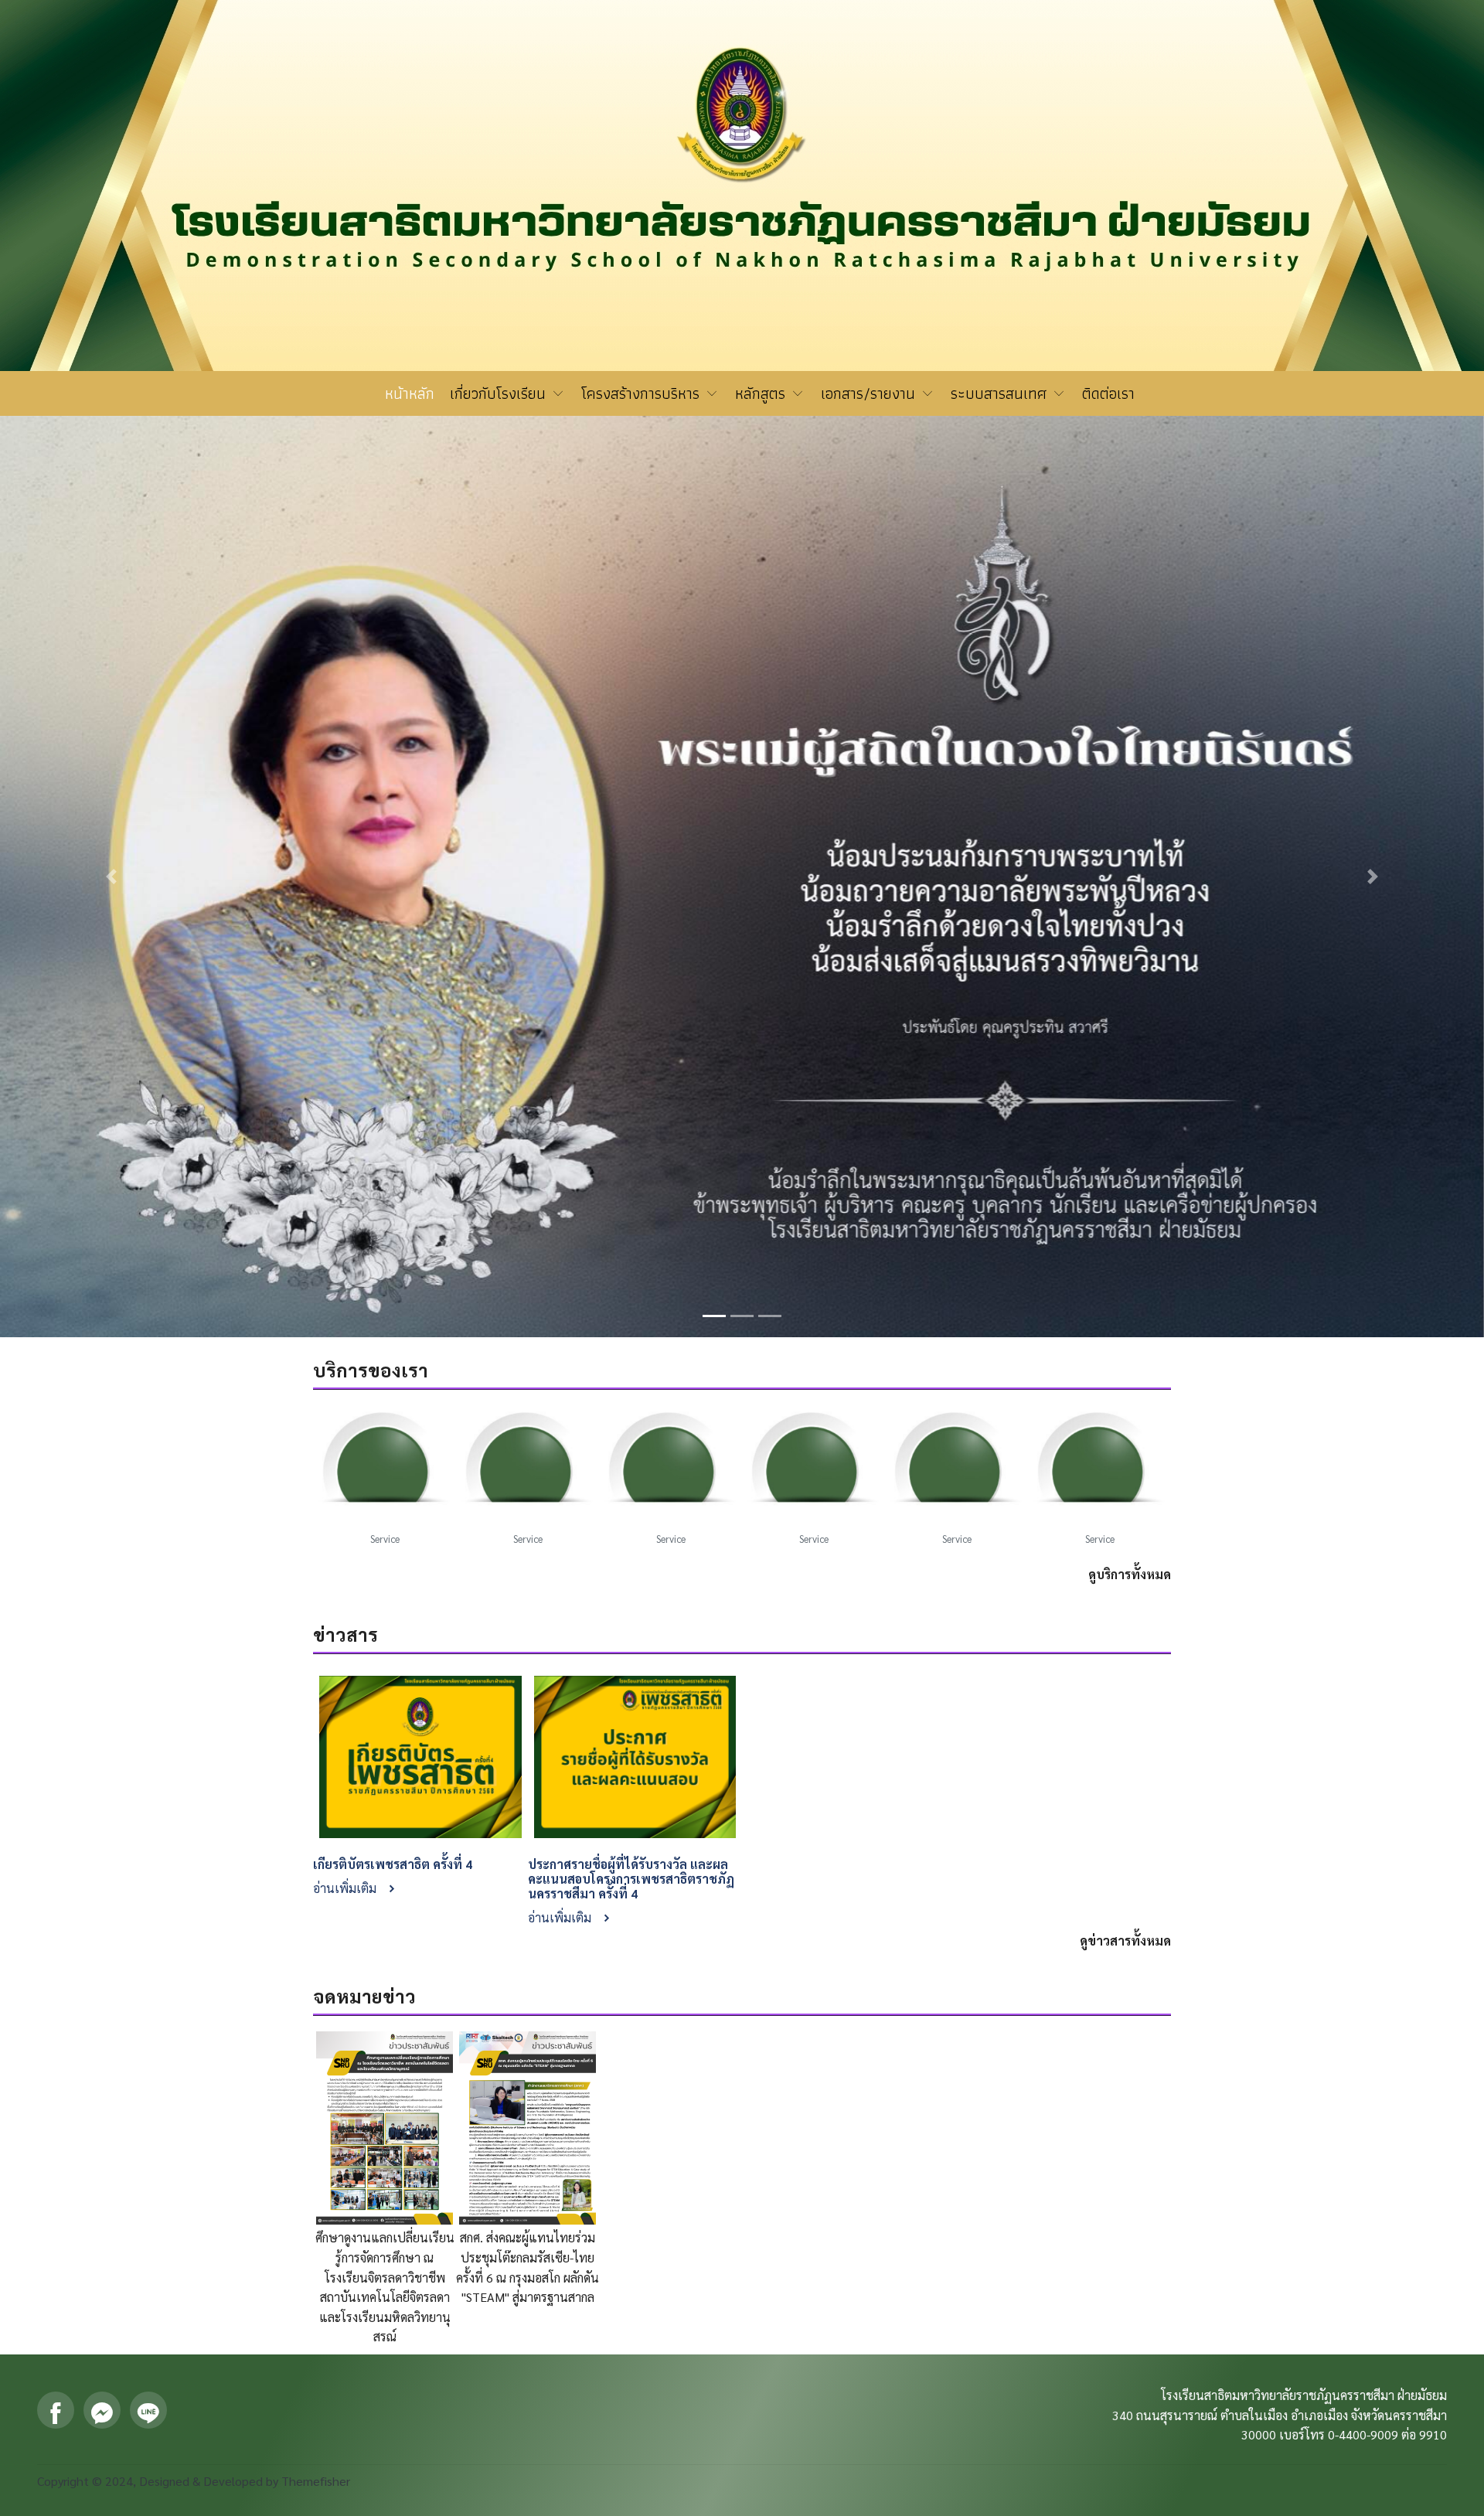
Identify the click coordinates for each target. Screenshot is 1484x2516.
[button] (111, 601)
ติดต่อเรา (1108, 393)
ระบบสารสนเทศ (1001, 393)
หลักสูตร (762, 393)
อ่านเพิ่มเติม (346, 1337)
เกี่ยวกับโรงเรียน (500, 393)
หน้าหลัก (410, 393)
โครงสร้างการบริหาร (643, 393)
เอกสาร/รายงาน (870, 393)
